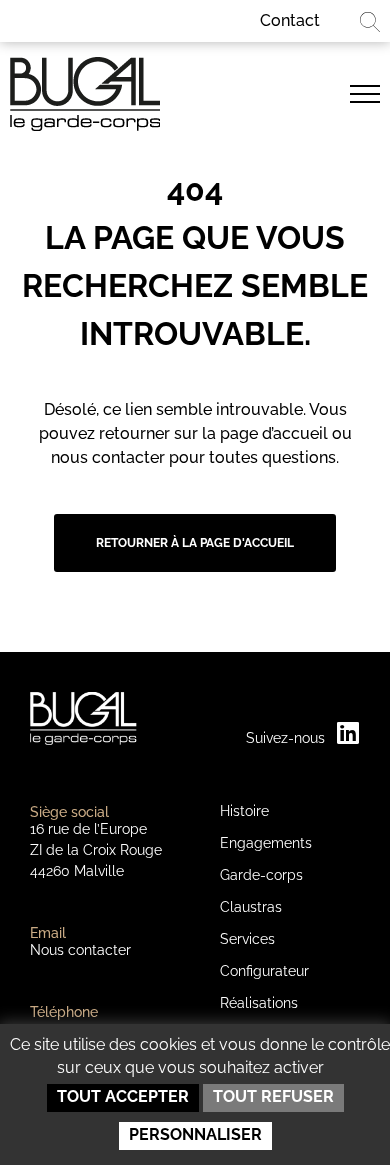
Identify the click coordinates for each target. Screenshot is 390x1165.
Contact (290, 20)
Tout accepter (123, 1096)
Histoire (244, 811)
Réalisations (259, 1003)
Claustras (251, 907)
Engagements (266, 843)
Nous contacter (80, 950)
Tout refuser (273, 1096)
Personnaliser (195, 1134)
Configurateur (264, 971)
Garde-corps (261, 875)
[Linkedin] (347, 732)
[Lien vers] (365, 94)
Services (247, 939)
